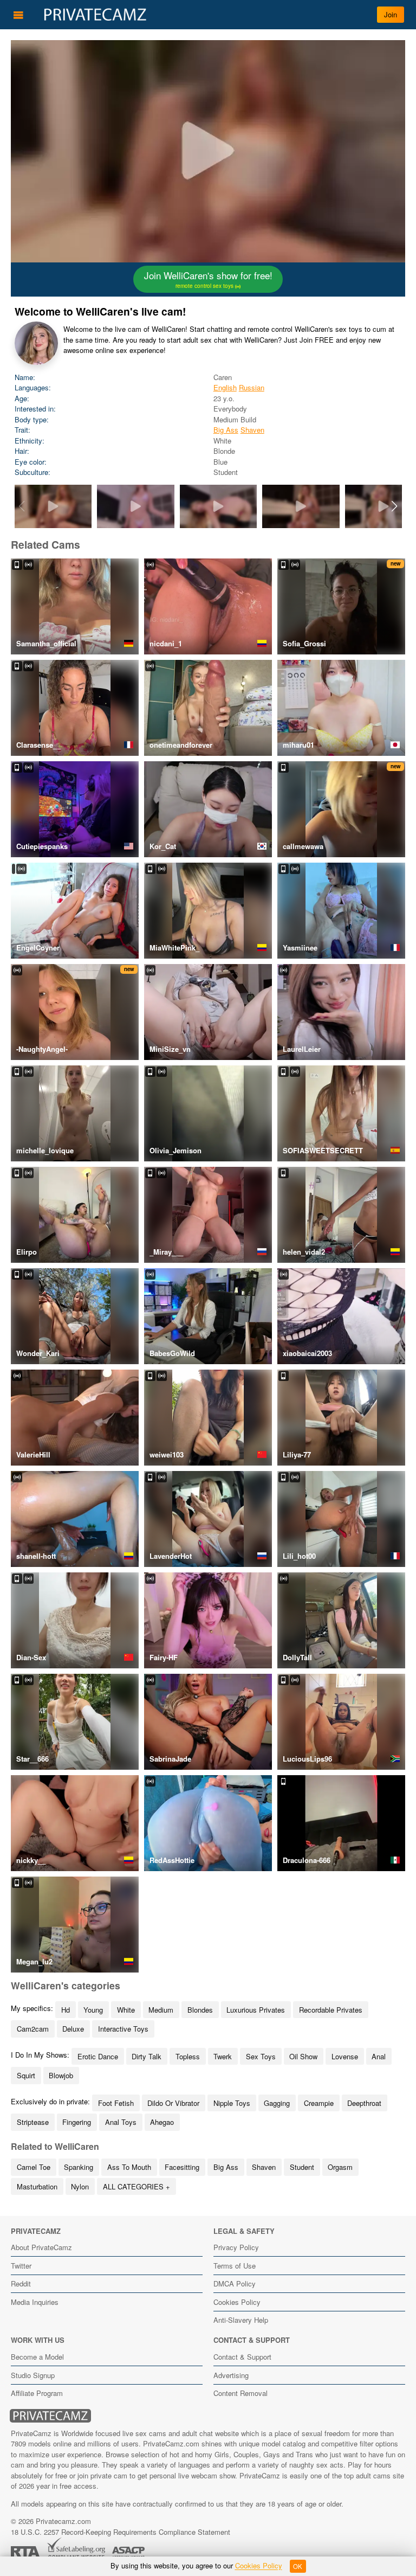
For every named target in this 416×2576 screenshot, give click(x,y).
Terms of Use (235, 2266)
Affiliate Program (37, 2393)
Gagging (277, 2103)
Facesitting (182, 2167)
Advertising (231, 2375)
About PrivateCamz (41, 2247)
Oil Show (303, 2056)
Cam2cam (33, 2029)
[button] (395, 506)
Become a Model (37, 2357)
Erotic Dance (98, 2056)
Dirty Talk (147, 2056)
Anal (379, 2056)
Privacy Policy (236, 2247)
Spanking (79, 2167)
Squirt (26, 2075)
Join (391, 14)
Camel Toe (34, 2167)
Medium (161, 2010)
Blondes (200, 2010)
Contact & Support (242, 2357)
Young (93, 2010)
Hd (66, 2010)
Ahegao (162, 2122)
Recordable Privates (331, 2010)
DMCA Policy (235, 2283)
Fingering (77, 2122)
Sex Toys (261, 2056)
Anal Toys (121, 2122)
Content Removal (240, 2393)
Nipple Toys (232, 2103)
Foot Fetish (116, 2103)
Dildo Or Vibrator (173, 2103)
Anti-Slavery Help (241, 2320)
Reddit (21, 2283)
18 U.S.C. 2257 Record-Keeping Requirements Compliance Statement (121, 2532)
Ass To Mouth (129, 2167)
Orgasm (340, 2167)
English (225, 387)
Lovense (345, 2056)
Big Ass (226, 430)
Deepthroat (364, 2103)
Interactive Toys (123, 2029)
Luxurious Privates (256, 2010)
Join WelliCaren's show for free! (208, 279)
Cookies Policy (237, 2302)
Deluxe (73, 2029)
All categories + (136, 2186)
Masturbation (37, 2186)
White (126, 2010)
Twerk (223, 2056)
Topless (188, 2056)
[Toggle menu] (18, 15)
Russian (252, 387)
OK (298, 2566)
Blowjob (61, 2075)
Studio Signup (33, 2375)
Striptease (33, 2122)
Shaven (252, 430)
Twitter (21, 2266)
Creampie (319, 2103)
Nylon (80, 2186)
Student (302, 2167)
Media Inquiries (35, 2302)
